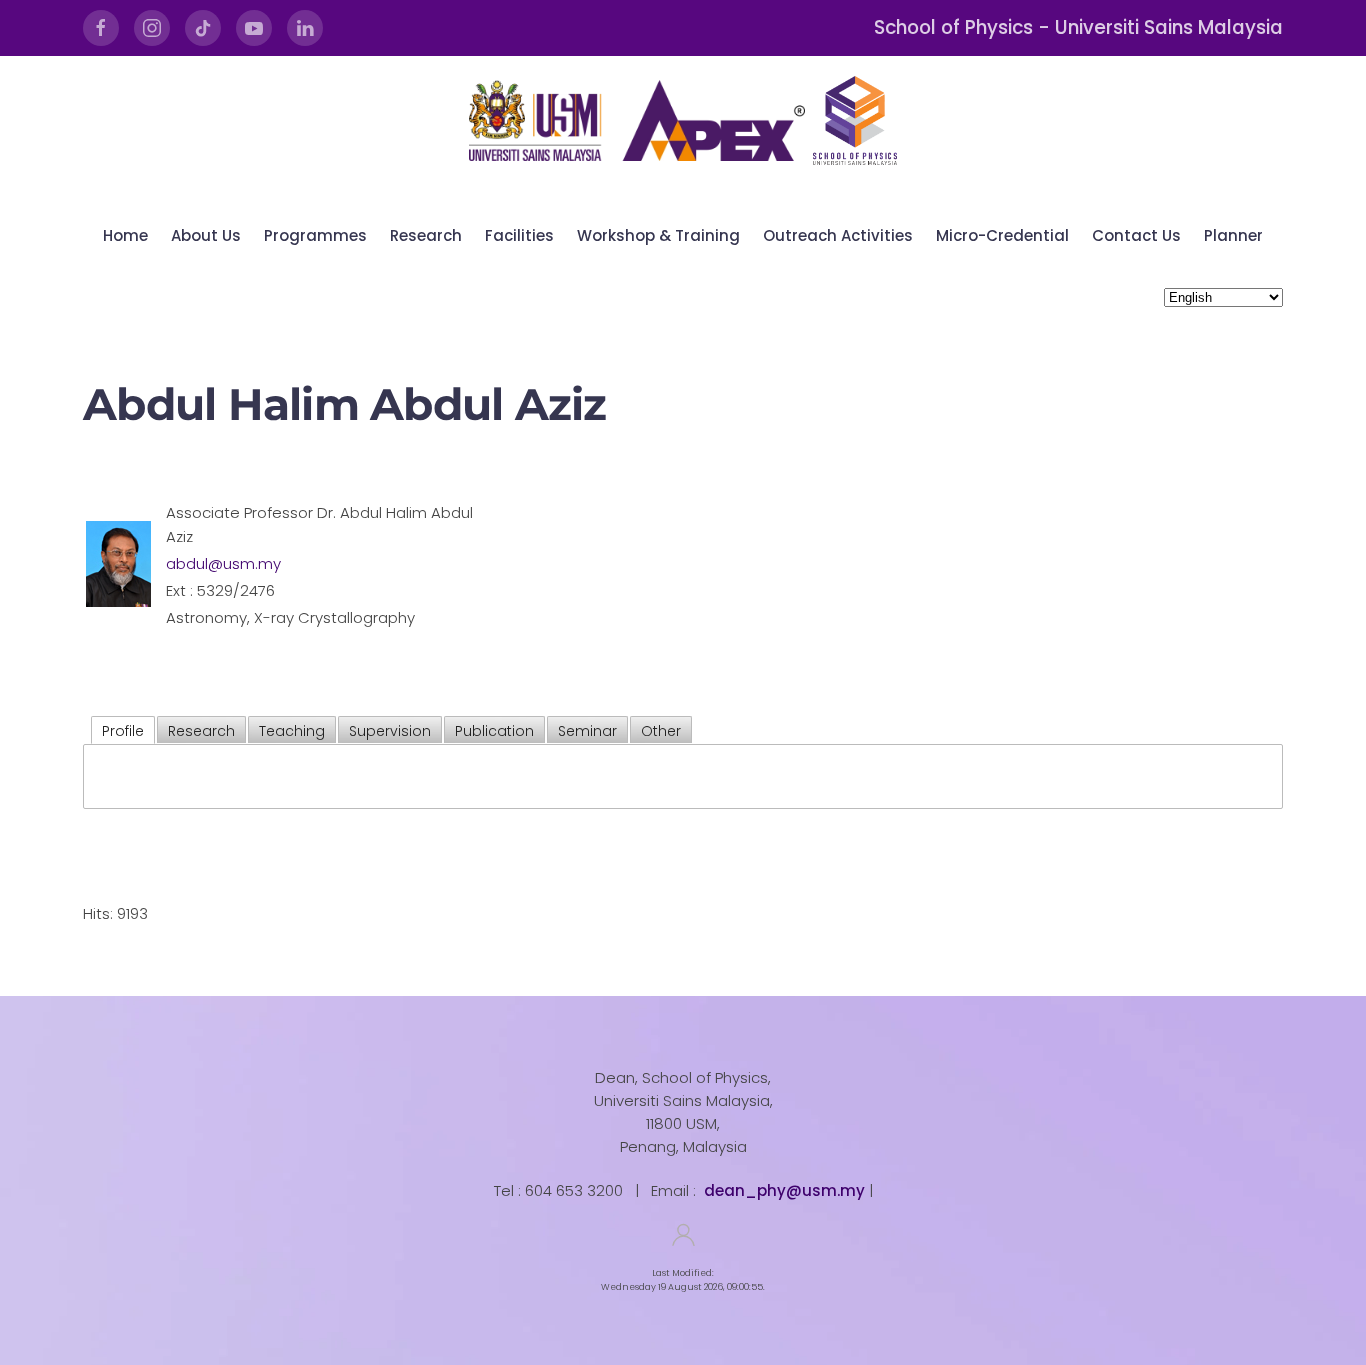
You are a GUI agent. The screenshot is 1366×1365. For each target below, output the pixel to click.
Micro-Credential (1002, 235)
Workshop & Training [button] (658, 235)
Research (201, 731)
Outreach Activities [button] (838, 235)
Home (125, 235)
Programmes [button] (315, 235)
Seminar (587, 731)
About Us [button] (206, 235)
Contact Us (1136, 235)
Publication (494, 731)
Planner (1233, 235)
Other (661, 731)
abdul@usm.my (223, 563)
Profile (123, 731)
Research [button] (426, 235)
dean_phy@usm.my (784, 1190)
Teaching (292, 731)
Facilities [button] (519, 235)
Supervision (390, 731)
